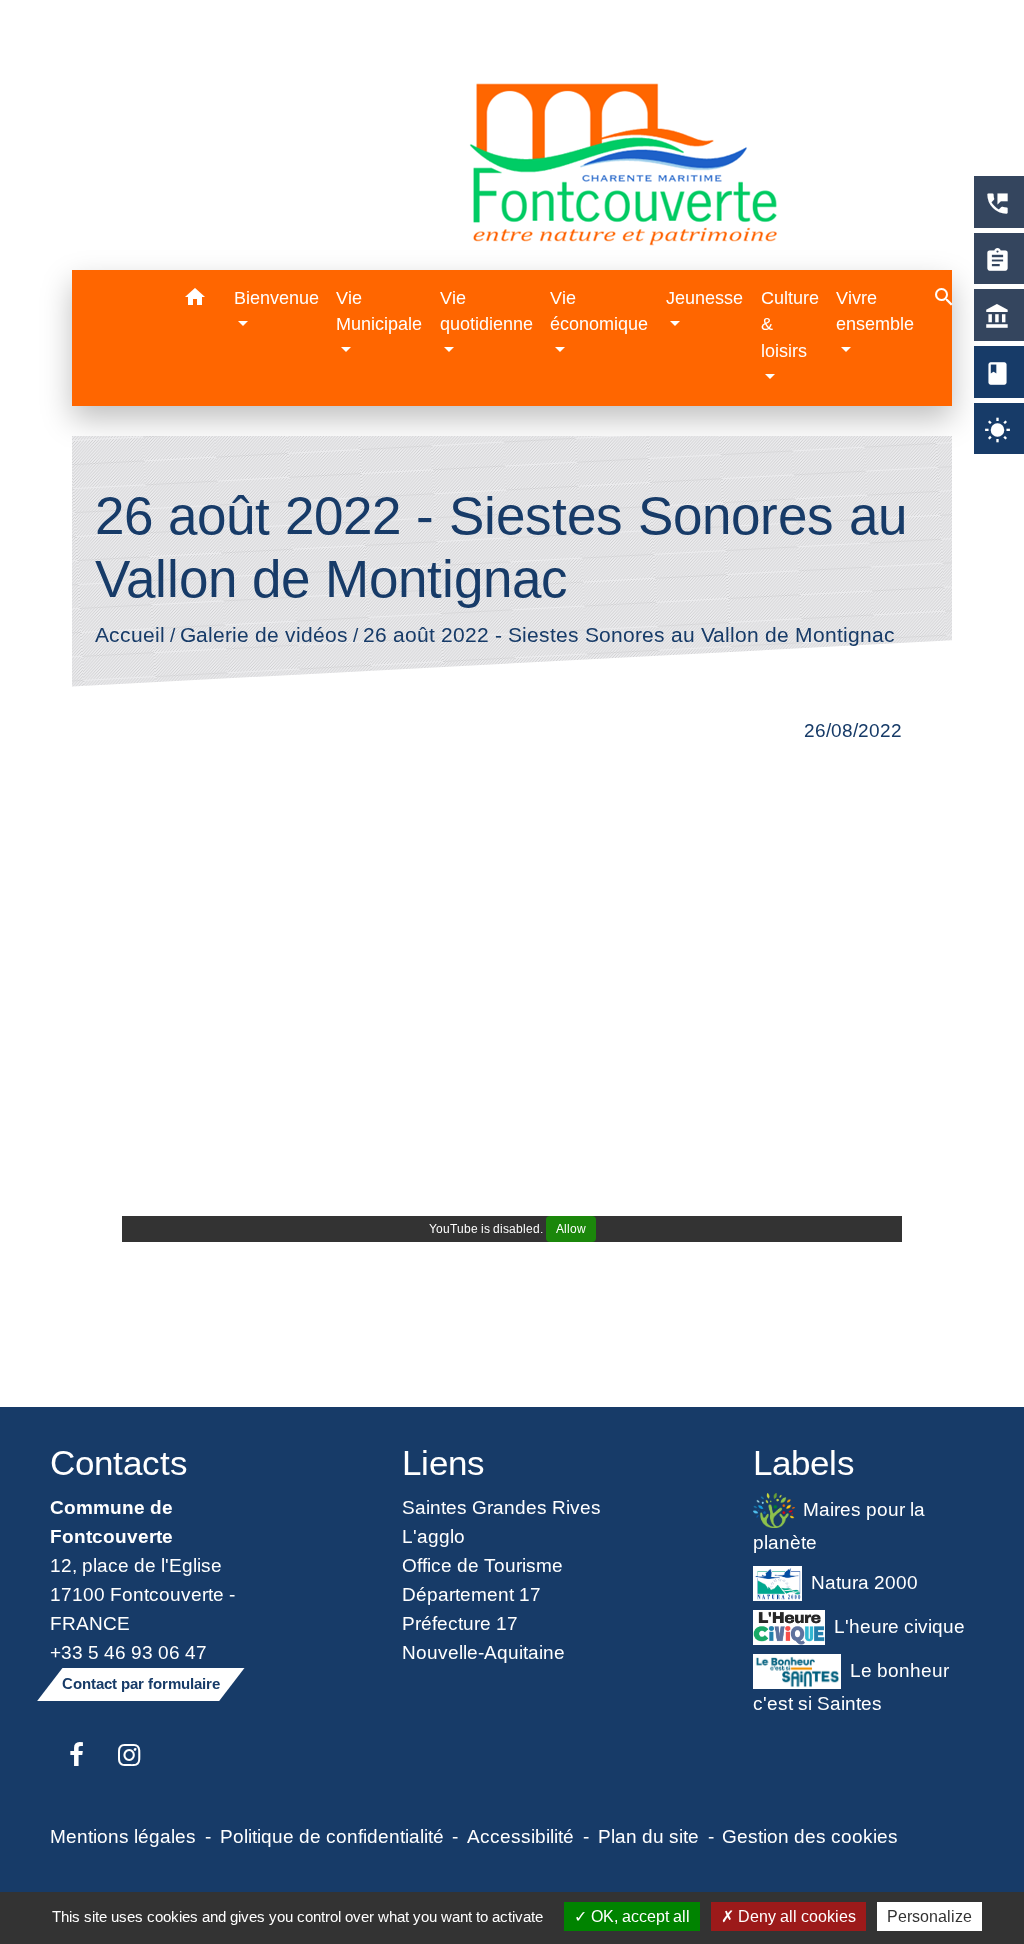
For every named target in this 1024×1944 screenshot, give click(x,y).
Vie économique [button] (599, 311)
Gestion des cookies (810, 1836)
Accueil (129, 635)
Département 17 (471, 1594)
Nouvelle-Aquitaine (483, 1652)
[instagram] (129, 1756)
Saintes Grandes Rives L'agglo (501, 1521)
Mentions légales (123, 1836)
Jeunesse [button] (704, 298)
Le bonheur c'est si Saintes (851, 1685)
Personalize (929, 1916)
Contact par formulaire (141, 1683)
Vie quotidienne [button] (486, 311)
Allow (571, 1229)
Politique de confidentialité (332, 1836)
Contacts (119, 1462)
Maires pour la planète (839, 1525)
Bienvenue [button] (276, 298)
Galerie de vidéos (263, 635)
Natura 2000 (864, 1582)
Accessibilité (520, 1836)
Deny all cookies (795, 1916)
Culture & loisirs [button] (790, 324)
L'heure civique (899, 1626)
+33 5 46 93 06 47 (128, 1652)
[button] (195, 300)
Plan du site (648, 1836)
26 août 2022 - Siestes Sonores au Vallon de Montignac (628, 635)
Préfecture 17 (460, 1623)
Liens (443, 1462)
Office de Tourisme (482, 1565)
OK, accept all (638, 1916)
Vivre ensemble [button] (875, 311)
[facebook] (76, 1756)
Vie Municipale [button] (379, 311)
